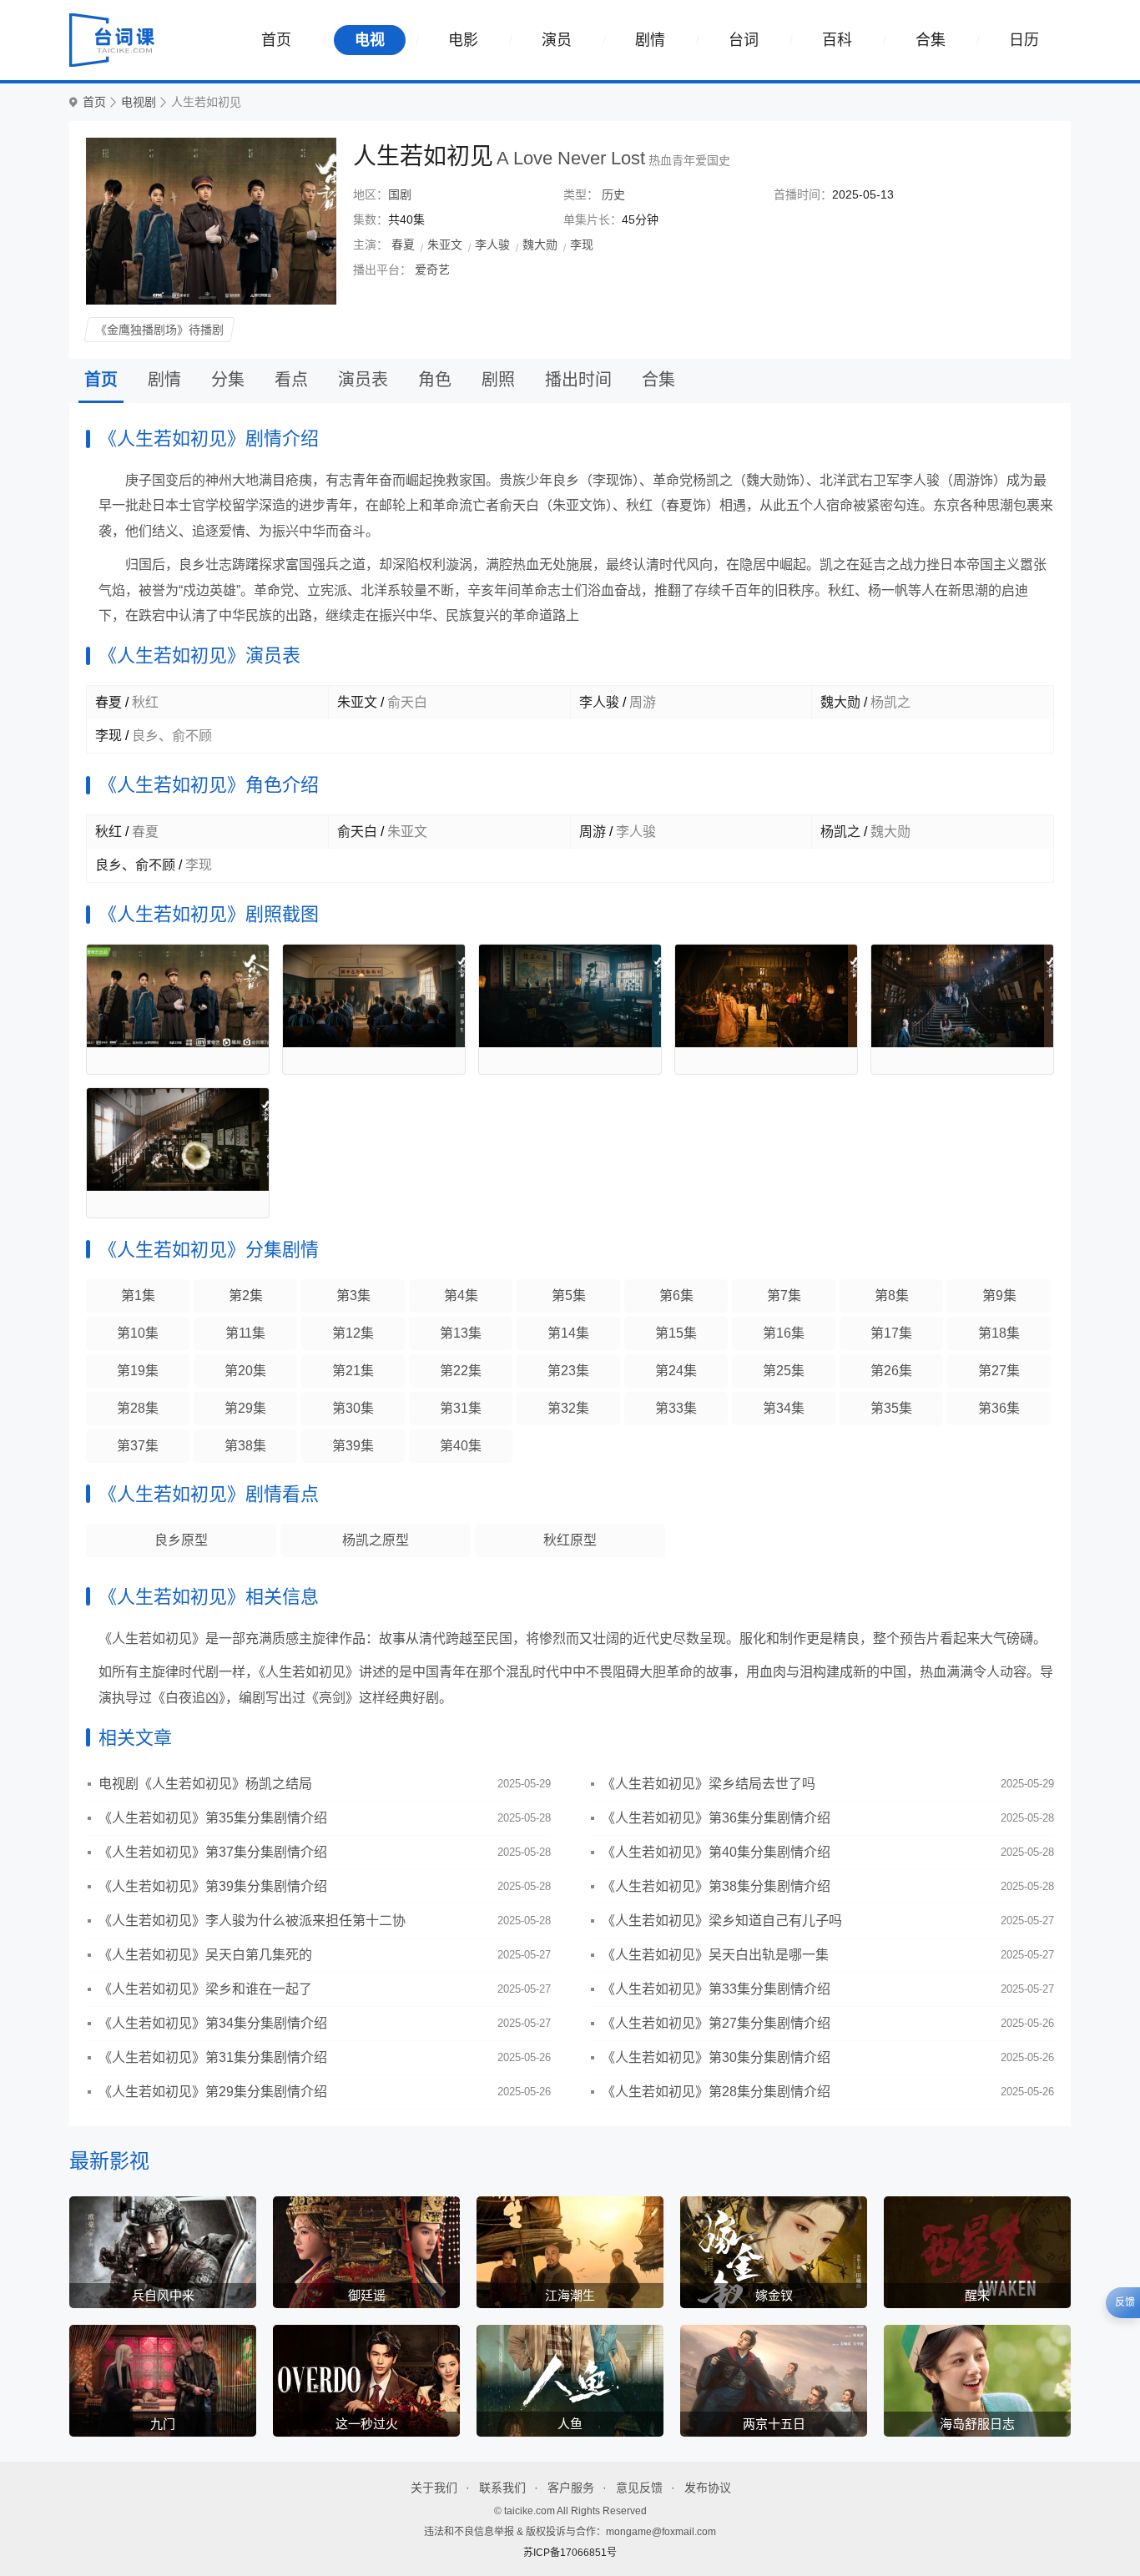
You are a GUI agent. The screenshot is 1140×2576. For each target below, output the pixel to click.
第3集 (353, 1296)
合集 (931, 40)
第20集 (245, 1371)
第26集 (891, 1371)
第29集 (245, 1408)
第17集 (891, 1333)
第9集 (999, 1296)
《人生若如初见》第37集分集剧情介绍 (213, 1852)
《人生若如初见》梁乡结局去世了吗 (709, 1784)
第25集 (784, 1371)
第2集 (246, 1296)
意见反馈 (639, 2488)
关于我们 (434, 2488)
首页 (276, 40)
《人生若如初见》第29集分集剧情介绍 (213, 2092)
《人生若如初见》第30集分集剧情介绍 (716, 2057)
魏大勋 (540, 244)
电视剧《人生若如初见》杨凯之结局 (205, 1784)
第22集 (461, 1371)
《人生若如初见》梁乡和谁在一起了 (205, 1989)
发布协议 (708, 2488)
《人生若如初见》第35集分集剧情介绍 (213, 1818)
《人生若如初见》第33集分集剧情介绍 (716, 1989)
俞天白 (357, 832)
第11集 (245, 1333)
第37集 (138, 1446)
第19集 (138, 1371)
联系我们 (502, 2488)
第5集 (569, 1296)
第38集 (245, 1446)
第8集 (892, 1296)
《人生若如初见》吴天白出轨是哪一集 (715, 1955)
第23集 (568, 1371)
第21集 (353, 1371)
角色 (435, 380)
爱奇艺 (432, 270)
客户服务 (571, 2488)
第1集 (138, 1296)
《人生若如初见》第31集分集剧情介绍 (213, 2057)
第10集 (138, 1333)
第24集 (676, 1371)
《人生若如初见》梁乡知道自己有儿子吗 (722, 1921)
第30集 (353, 1408)
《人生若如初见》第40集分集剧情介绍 (716, 1852)
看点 (291, 380)
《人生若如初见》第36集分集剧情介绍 (716, 1818)
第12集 (353, 1333)
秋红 (108, 832)
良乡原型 (181, 1540)
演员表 (363, 380)
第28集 (138, 1408)
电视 (370, 40)
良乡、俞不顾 (135, 865)
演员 (557, 40)
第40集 (461, 1446)
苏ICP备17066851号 (570, 2553)
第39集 (353, 1446)
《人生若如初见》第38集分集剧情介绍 (716, 1886)
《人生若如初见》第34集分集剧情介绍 (213, 2023)
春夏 (403, 244)
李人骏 (492, 244)
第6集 (676, 1296)
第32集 (568, 1408)
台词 (744, 40)
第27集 (999, 1371)
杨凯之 (840, 832)
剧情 (650, 40)
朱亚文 (445, 244)
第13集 (461, 1333)
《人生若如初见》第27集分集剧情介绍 (716, 2023)
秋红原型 (570, 1540)
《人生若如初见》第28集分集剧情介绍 (716, 2092)
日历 (1024, 40)
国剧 (400, 194)
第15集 (676, 1333)
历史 (613, 194)
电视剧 (139, 102)
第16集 (784, 1333)
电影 (463, 40)
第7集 (784, 1296)
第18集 (999, 1333)
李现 (582, 244)
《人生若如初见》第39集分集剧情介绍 (213, 1886)
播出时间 (578, 380)
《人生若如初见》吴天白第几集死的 (205, 1955)
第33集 (676, 1408)
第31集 (461, 1408)
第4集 (461, 1296)
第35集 (891, 1408)
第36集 (999, 1408)
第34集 (784, 1408)
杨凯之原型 (376, 1540)
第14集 (568, 1333)
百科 (837, 40)
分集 (228, 380)
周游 (593, 832)
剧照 (498, 380)
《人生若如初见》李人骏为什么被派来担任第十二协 (252, 1921)
